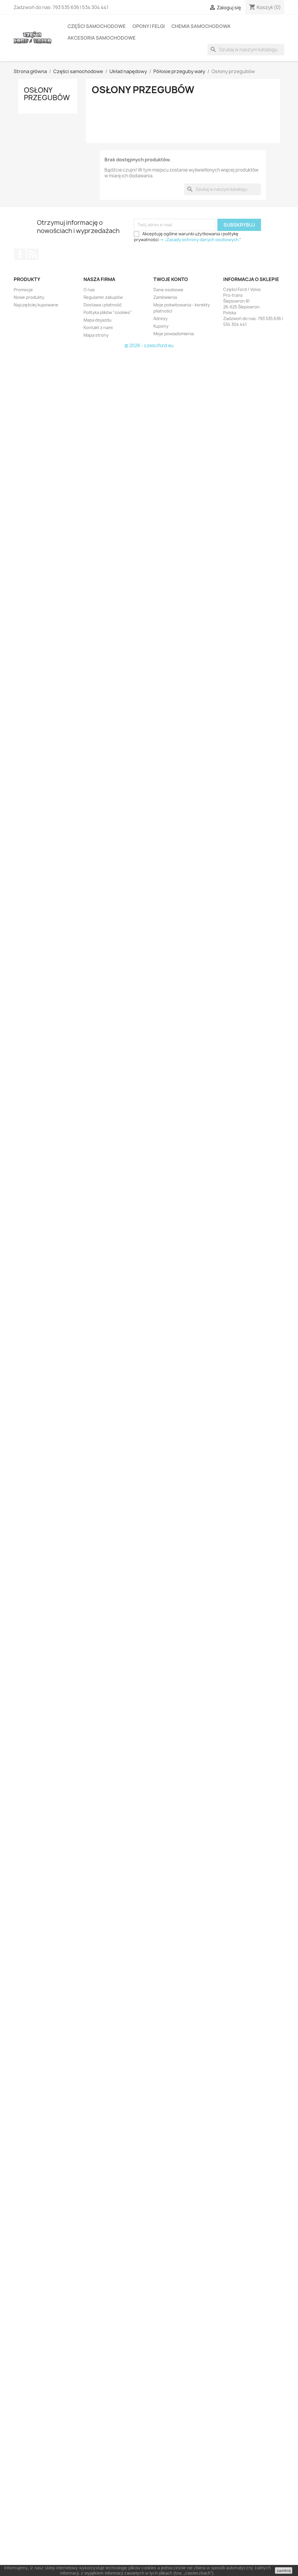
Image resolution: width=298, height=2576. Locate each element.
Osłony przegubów (47, 94)
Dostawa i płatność (103, 305)
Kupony (161, 326)
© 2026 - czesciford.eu (149, 346)
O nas (89, 290)
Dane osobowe (168, 290)
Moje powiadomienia (174, 334)
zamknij (284, 2570)
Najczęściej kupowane (36, 305)
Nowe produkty (29, 297)
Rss (33, 254)
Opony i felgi (149, 26)
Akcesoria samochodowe (102, 38)
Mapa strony (96, 335)
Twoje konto (171, 279)
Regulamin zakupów (103, 297)
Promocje (23, 290)
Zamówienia (165, 297)
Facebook (20, 254)
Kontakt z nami (98, 327)
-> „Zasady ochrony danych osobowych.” (200, 240)
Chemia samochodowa (201, 26)
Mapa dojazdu (97, 320)
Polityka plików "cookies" (108, 312)
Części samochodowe (97, 26)
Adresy (160, 318)
